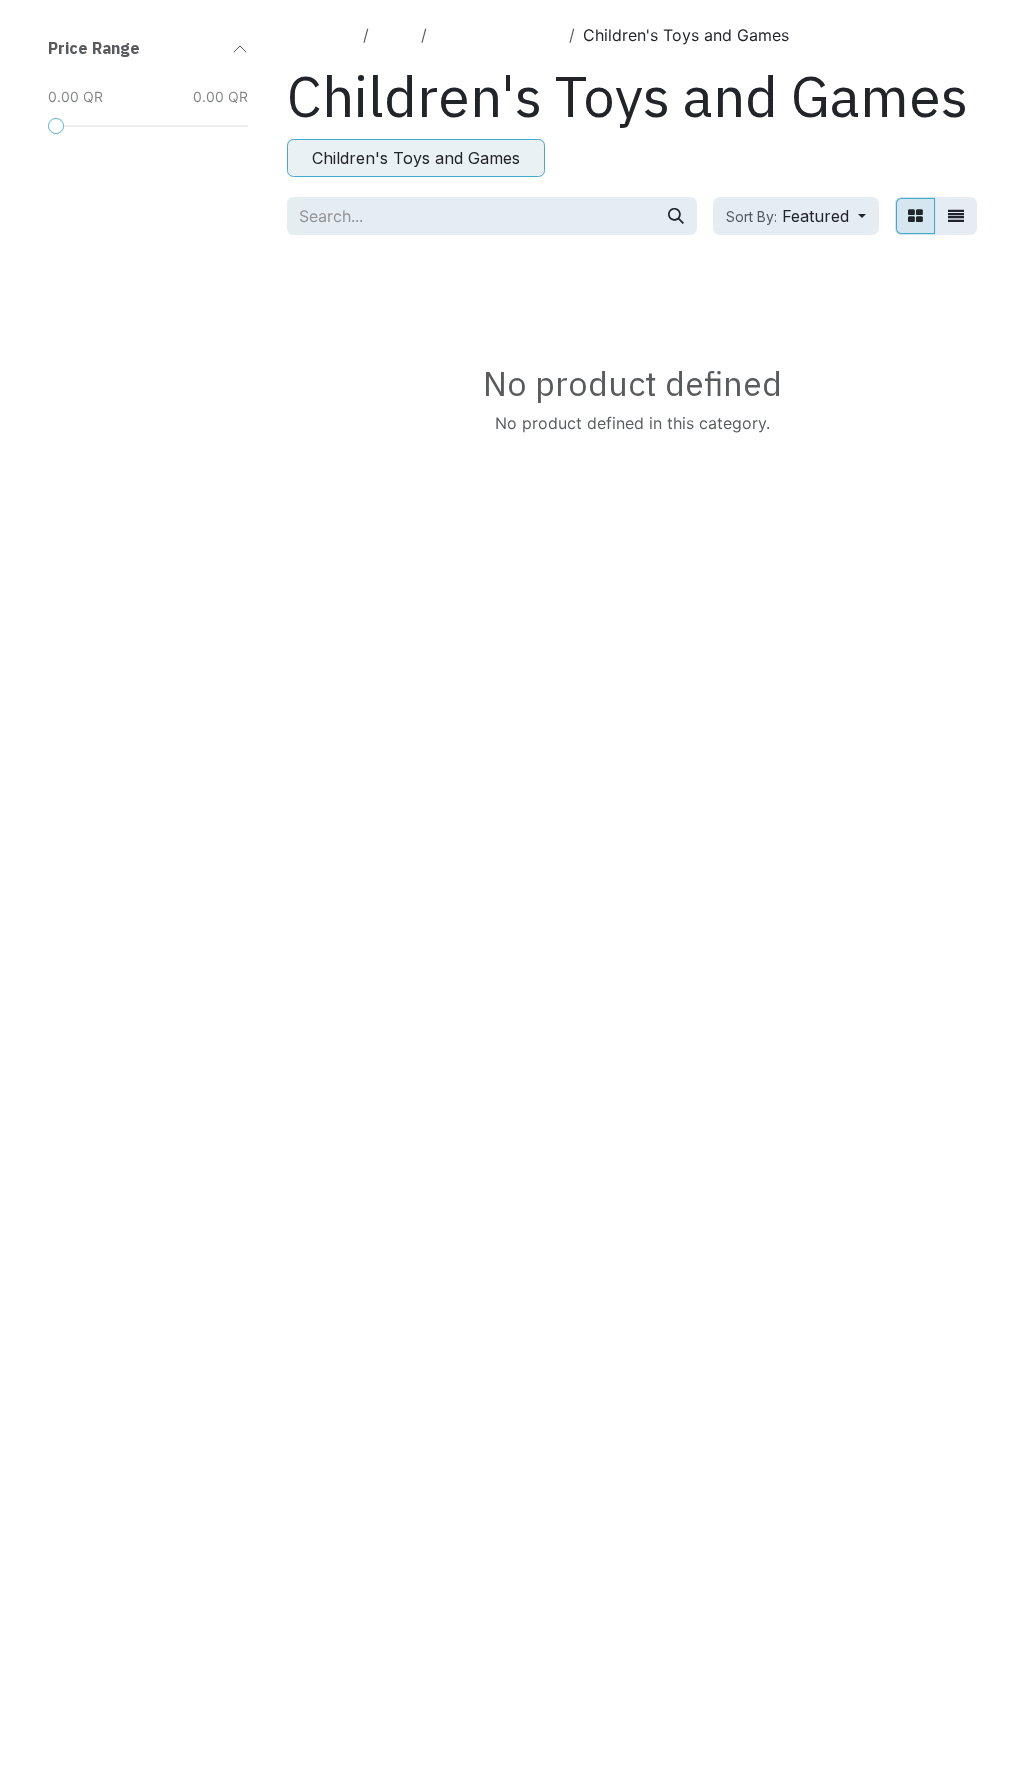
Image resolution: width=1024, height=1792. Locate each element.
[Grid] (915, 216)
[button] (796, 216)
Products (321, 35)
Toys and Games (498, 35)
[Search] (676, 216)
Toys (395, 35)
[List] (956, 216)
